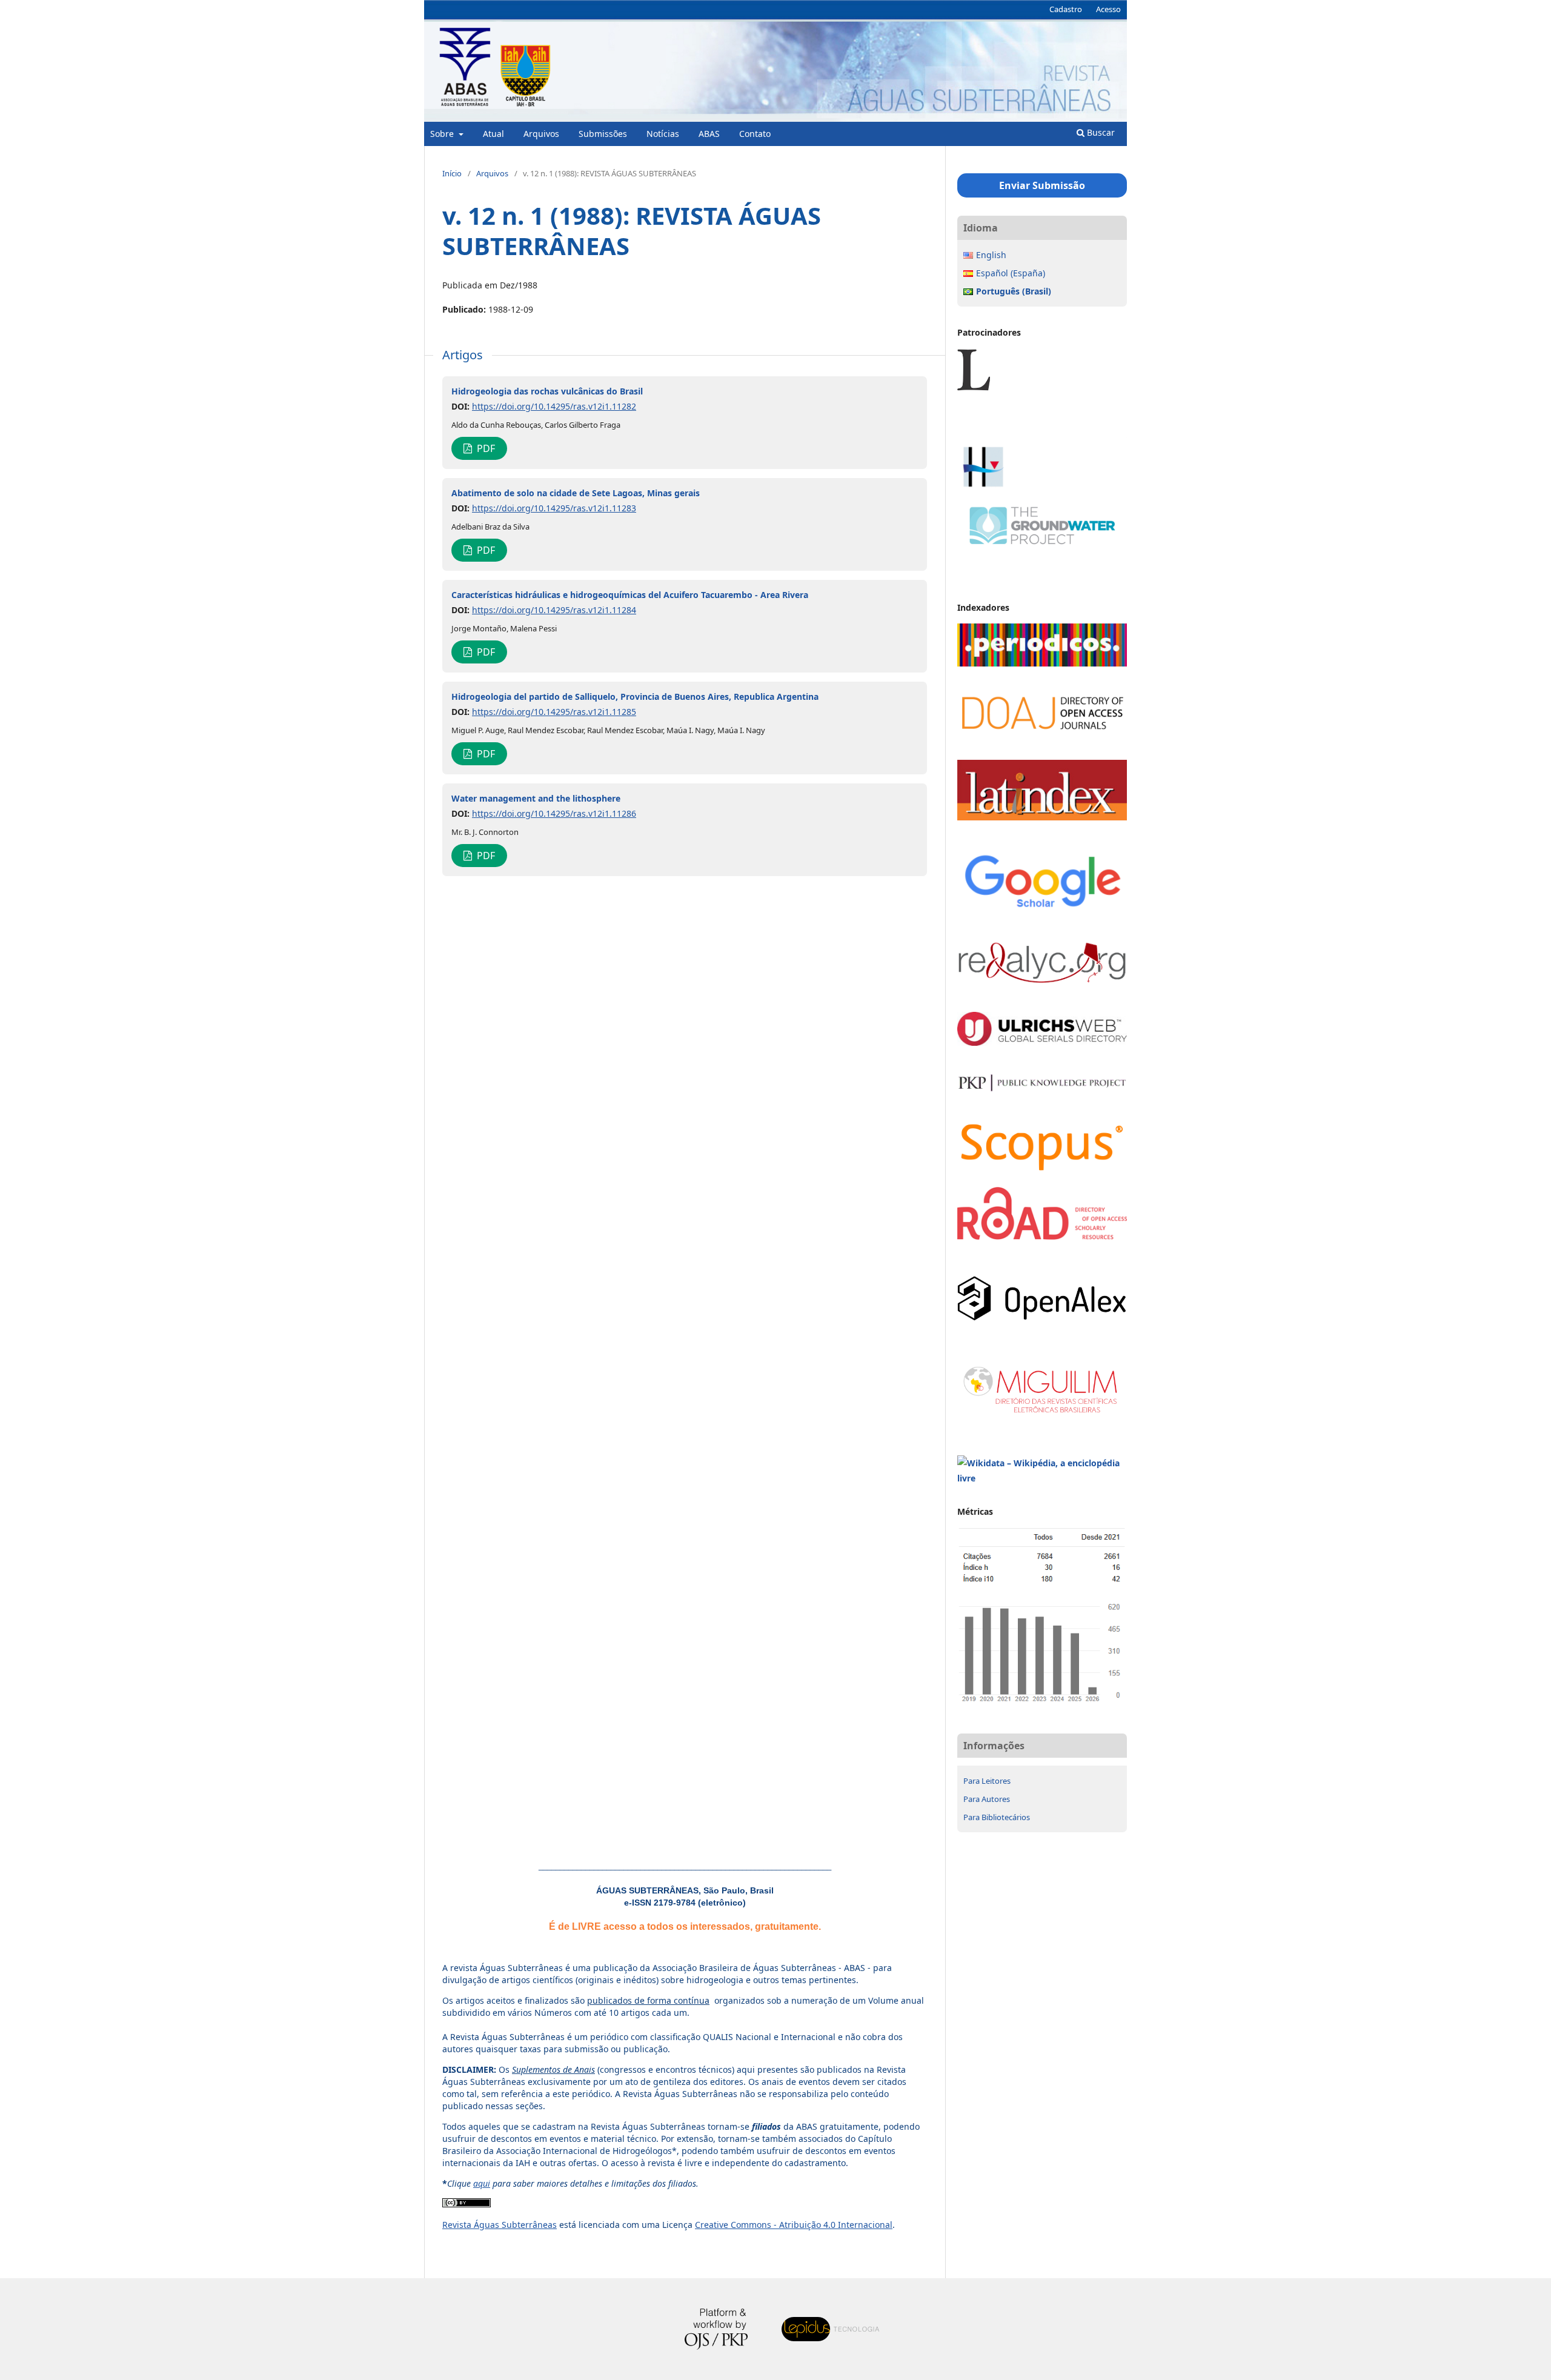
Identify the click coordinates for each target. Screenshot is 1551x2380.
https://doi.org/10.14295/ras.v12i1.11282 (554, 406)
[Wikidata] (1042, 1478)
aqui (482, 2183)
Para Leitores (987, 1781)
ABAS (709, 134)
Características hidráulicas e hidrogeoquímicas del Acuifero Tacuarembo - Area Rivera (630, 595)
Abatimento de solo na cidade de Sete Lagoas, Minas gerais (576, 493)
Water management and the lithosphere (536, 798)
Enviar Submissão (1042, 185)
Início (452, 173)
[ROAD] (1042, 1236)
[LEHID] (1042, 435)
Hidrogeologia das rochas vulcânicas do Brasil (547, 391)
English (991, 255)
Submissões (603, 134)
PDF (485, 448)
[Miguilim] (1042, 1416)
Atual (493, 134)
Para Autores (987, 1799)
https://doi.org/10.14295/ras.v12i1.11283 (554, 508)
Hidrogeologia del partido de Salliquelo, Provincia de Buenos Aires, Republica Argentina (635, 696)
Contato (755, 134)
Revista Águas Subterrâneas (500, 2225)
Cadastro (1066, 9)
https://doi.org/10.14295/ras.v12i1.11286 (554, 813)
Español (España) (1011, 273)
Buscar (1100, 132)
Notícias (663, 134)
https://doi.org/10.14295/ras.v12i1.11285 (554, 712)
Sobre (443, 134)
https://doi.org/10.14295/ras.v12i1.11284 (554, 610)
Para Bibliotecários (997, 1817)
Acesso (1108, 9)
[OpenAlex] (1042, 1318)
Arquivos (541, 134)
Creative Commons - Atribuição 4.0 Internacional (794, 2225)
